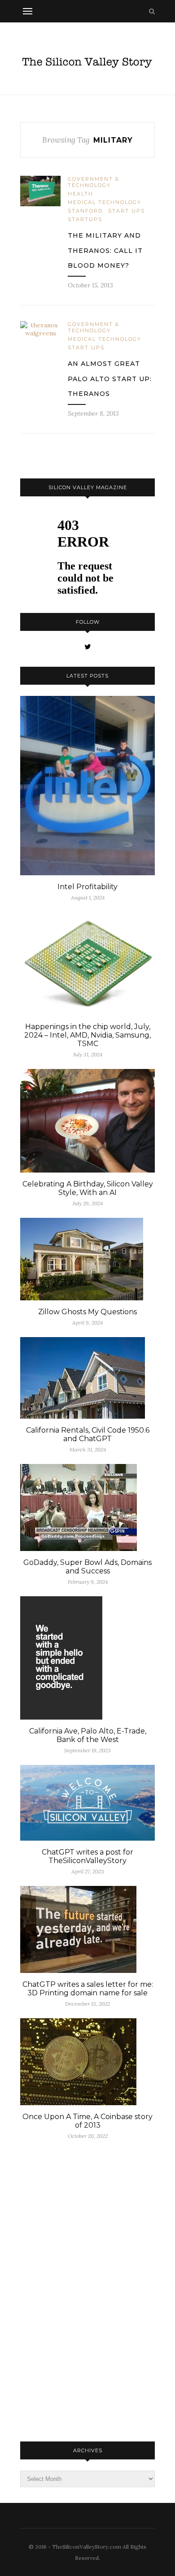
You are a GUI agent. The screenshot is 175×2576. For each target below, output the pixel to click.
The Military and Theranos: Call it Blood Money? (105, 250)
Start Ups (127, 211)
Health (81, 194)
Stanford (85, 211)
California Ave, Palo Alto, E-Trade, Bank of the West (88, 1735)
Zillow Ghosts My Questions (87, 1312)
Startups (85, 219)
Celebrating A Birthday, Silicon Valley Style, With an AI (88, 1188)
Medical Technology (105, 202)
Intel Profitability (87, 887)
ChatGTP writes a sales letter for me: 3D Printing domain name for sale (88, 1989)
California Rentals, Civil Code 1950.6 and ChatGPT (88, 1434)
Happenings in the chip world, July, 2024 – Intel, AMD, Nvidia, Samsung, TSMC (87, 1035)
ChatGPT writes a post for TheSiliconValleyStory (87, 1856)
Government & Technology (94, 182)
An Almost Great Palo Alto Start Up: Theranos (110, 379)
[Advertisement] (87, 2289)
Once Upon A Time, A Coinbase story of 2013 (87, 2121)
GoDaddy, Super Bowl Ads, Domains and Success (87, 1567)
